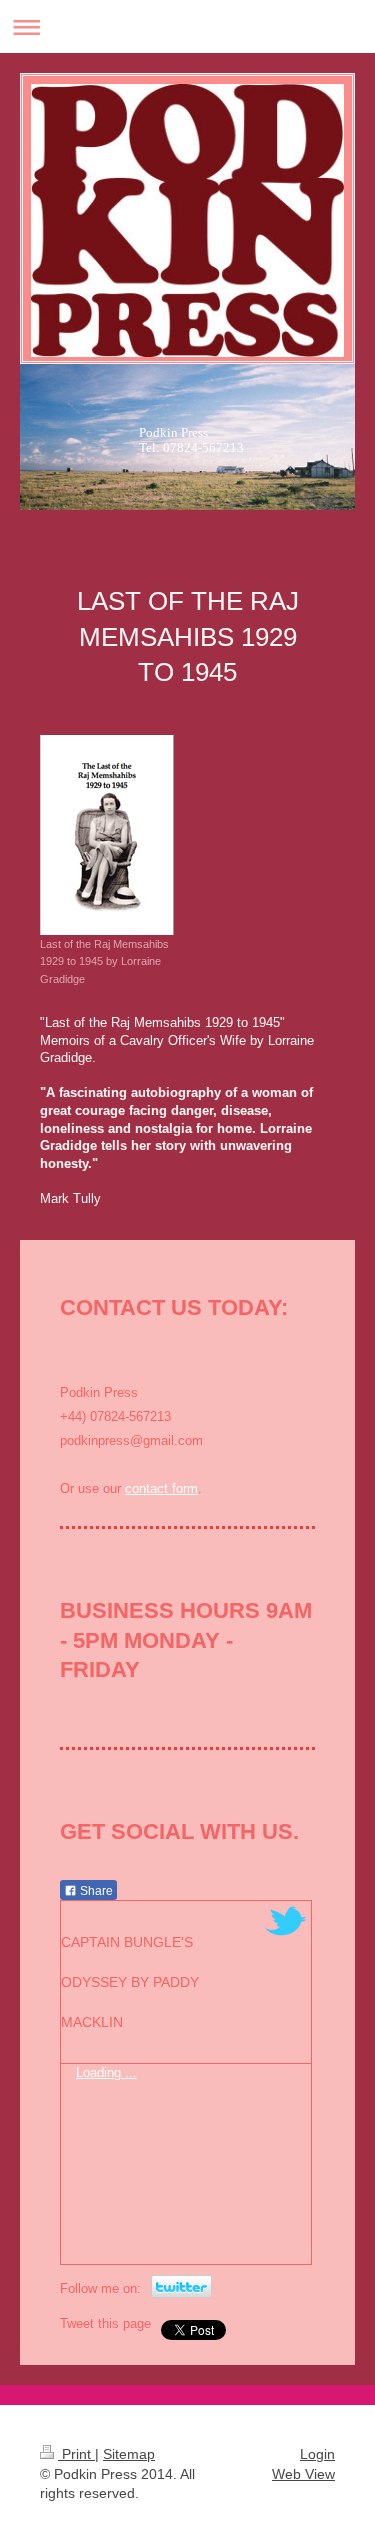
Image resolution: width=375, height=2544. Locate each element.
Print (76, 2454)
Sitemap (129, 2454)
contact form (161, 1488)
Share (95, 1891)
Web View (303, 2474)
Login (317, 2454)
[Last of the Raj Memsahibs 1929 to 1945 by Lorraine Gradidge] (107, 835)
